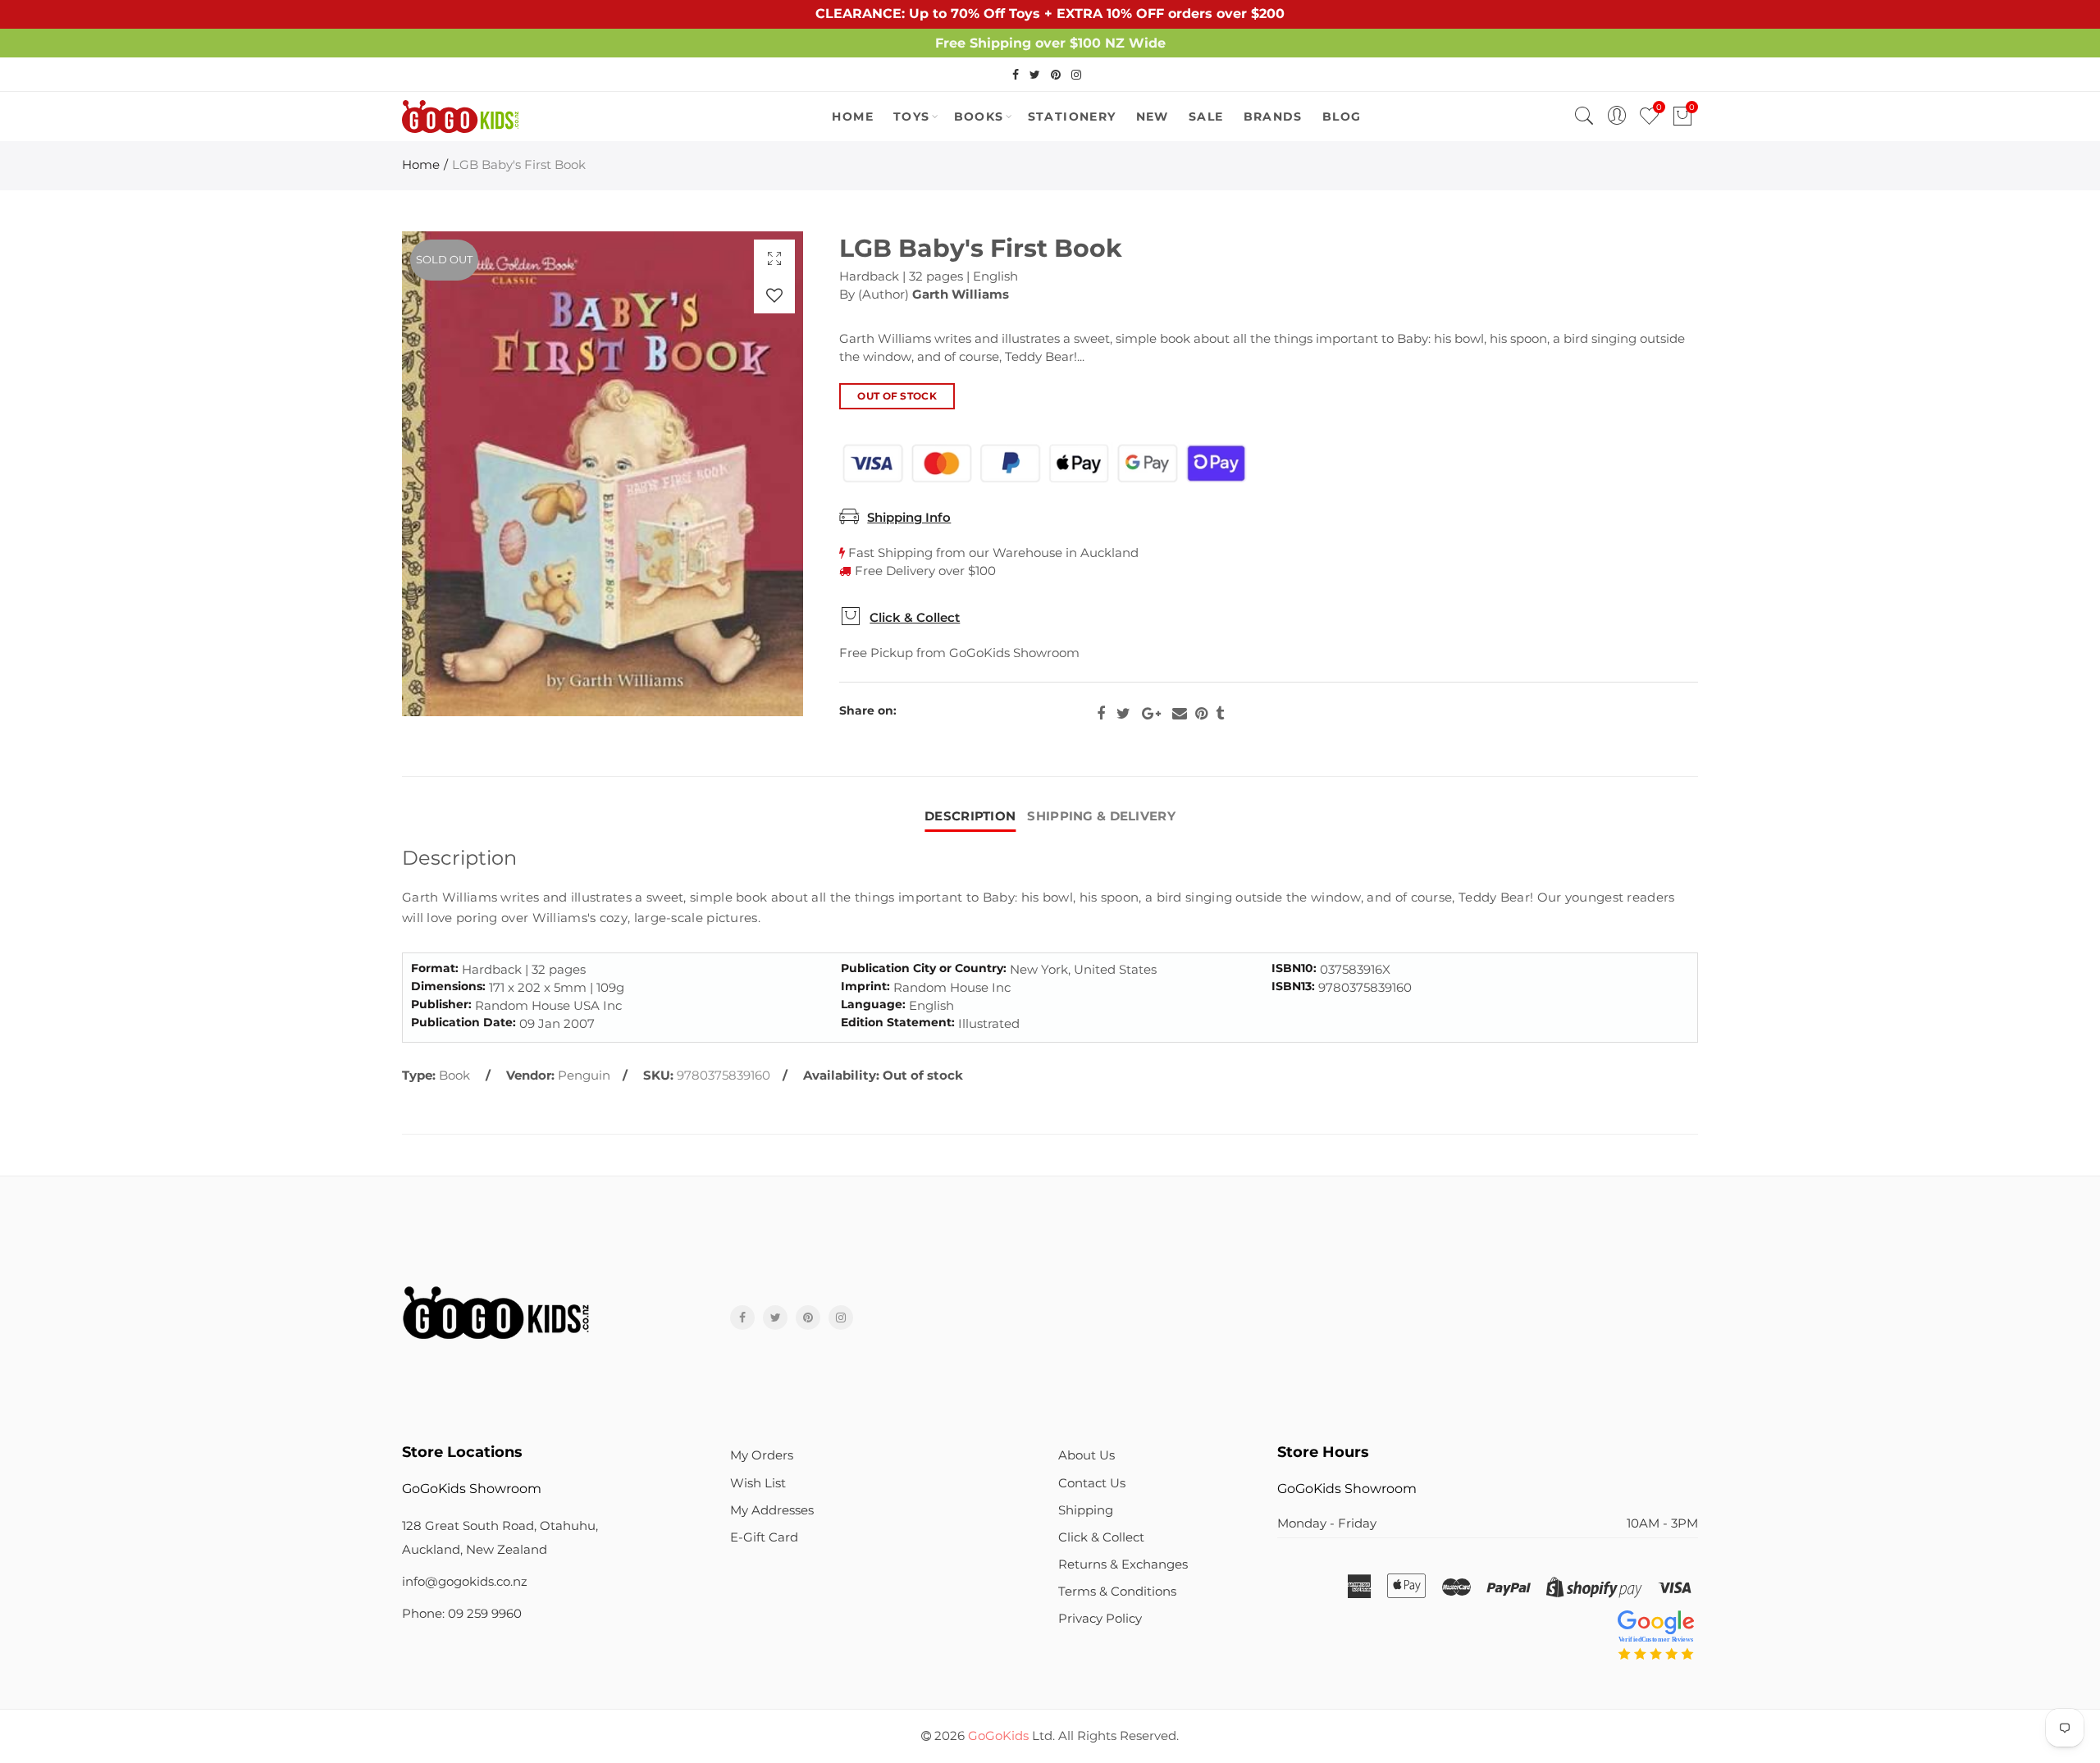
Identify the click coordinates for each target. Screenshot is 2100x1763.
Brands (1273, 116)
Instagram (841, 1318)
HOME (853, 116)
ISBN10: (1294, 968)
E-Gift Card (764, 1537)
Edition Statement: (898, 1023)
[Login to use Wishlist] (774, 295)
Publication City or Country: (924, 968)
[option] (603, 474)
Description (970, 816)
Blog (1342, 116)
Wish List (758, 1483)
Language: (873, 1005)
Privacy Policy (1100, 1619)
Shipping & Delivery (1101, 816)
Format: (435, 968)
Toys (912, 116)
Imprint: (865, 987)
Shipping (1086, 1510)
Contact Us (1092, 1483)
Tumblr (1220, 714)
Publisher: (441, 1005)
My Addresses (772, 1510)
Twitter (1123, 714)
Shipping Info (909, 518)
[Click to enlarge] (774, 258)
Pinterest (1201, 714)
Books (979, 116)
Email (1180, 714)
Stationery (1072, 116)
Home (421, 165)
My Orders (762, 1455)
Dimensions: (448, 987)
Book (454, 1076)
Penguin (584, 1076)
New (1153, 116)
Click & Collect (915, 618)
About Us (1087, 1455)
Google (1151, 714)
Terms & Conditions (1117, 1592)
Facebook (1101, 714)
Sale (1206, 116)
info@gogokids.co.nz (465, 1582)
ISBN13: (1293, 987)
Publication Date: (463, 1023)
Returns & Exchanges (1123, 1564)
